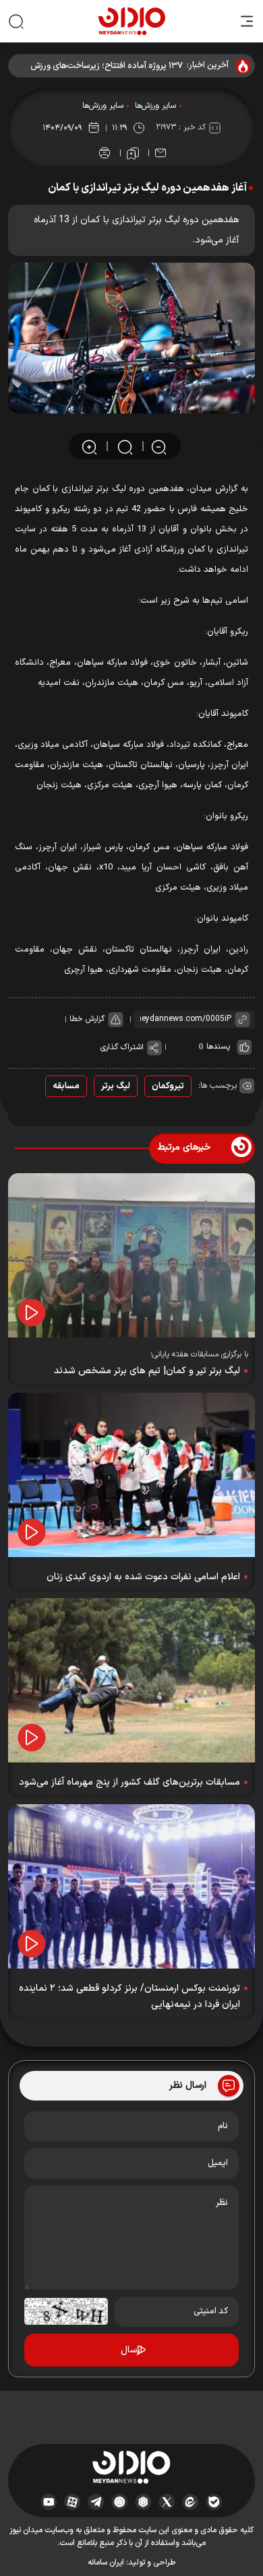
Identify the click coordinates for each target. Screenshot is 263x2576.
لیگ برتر (116, 1086)
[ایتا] (191, 2502)
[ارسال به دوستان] (160, 153)
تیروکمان (168, 1086)
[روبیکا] (143, 2502)
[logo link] (132, 21)
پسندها (218, 1047)
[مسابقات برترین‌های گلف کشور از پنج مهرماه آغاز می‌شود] (131, 1680)
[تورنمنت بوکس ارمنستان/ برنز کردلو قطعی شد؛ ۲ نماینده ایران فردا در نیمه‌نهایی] (131, 1886)
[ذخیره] (133, 154)
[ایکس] (167, 2502)
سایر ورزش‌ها (155, 106)
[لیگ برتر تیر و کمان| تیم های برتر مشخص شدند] (131, 1255)
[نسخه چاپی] (105, 153)
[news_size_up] (89, 446)
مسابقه (66, 1086)
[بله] (214, 2502)
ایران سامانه (106, 2563)
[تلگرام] (96, 2502)
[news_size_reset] (124, 446)
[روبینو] (120, 2502)
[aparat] (72, 2502)
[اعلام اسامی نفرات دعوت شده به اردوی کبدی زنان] (131, 1475)
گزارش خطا (87, 1019)
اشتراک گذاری (122, 1047)
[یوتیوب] (49, 2502)
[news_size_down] (159, 446)
